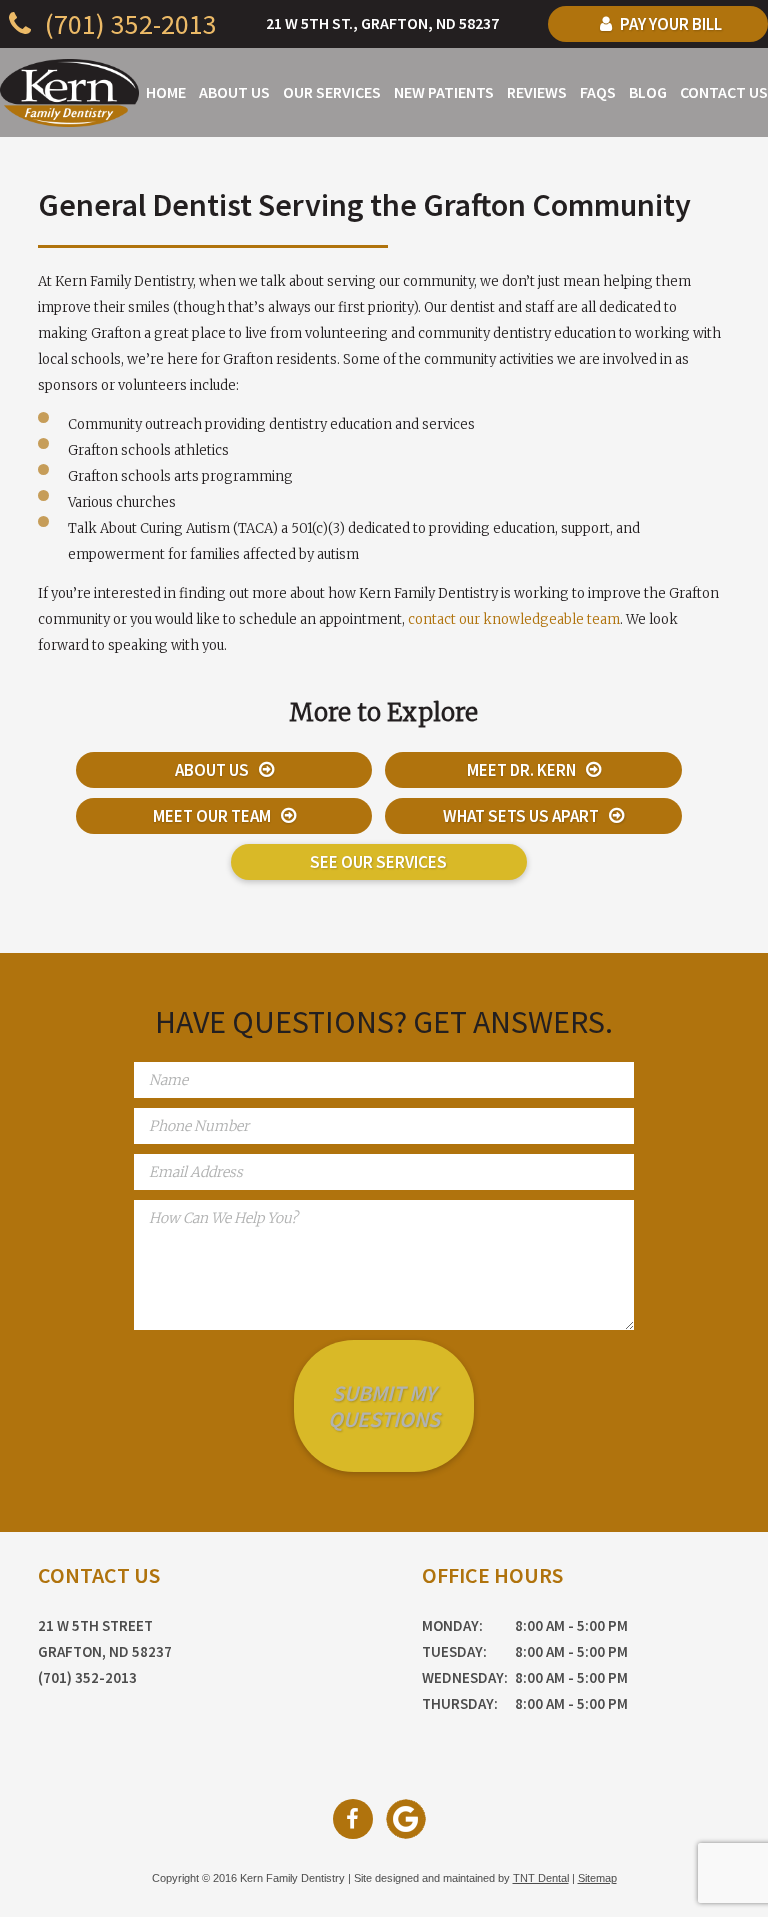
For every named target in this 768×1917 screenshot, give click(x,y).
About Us (234, 92)
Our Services (332, 92)
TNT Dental (541, 1878)
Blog (648, 92)
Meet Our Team (212, 816)
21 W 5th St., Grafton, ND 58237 (382, 23)
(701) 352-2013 (128, 24)
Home (166, 92)
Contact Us (724, 92)
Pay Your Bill (669, 24)
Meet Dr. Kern (521, 770)
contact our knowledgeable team (514, 619)
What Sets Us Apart (521, 816)
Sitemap (597, 1878)
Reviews (537, 92)
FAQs (598, 92)
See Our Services (378, 862)
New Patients (444, 92)
